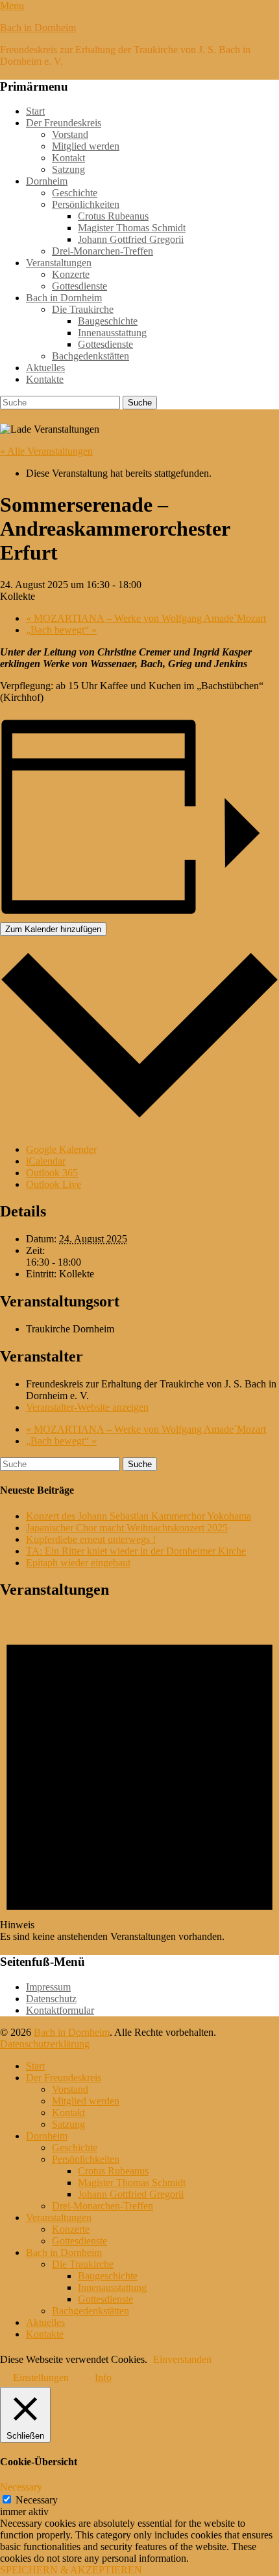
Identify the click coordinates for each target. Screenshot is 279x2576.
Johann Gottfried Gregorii (131, 239)
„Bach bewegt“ (61, 630)
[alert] (139, 1777)
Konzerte (71, 274)
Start (35, 111)
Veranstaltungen (59, 263)
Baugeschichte (108, 321)
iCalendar (46, 1161)
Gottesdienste (79, 286)
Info (103, 2377)
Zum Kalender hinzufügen (53, 929)
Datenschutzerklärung (45, 2044)
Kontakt (68, 158)
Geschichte (75, 193)
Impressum (48, 1987)
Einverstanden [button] (182, 2359)
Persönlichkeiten (86, 204)
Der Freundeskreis (64, 123)
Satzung (68, 169)
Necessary (37, 2500)
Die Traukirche (83, 309)
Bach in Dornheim (38, 28)
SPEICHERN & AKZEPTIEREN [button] (71, 2570)
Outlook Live (54, 1184)
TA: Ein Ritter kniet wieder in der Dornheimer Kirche (136, 1551)
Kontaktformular (60, 2010)
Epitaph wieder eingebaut (78, 1563)
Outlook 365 (52, 1173)
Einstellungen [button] (41, 2377)
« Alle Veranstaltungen (46, 451)
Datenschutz (51, 1999)
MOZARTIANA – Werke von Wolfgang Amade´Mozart (146, 618)
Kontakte (45, 379)
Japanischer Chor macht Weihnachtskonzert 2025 (127, 1528)
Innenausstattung (112, 333)
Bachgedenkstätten (91, 356)
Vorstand (70, 134)
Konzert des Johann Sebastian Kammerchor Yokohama (139, 1516)
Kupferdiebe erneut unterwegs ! (91, 1539)
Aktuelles (45, 368)
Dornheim (47, 181)
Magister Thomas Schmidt (132, 228)
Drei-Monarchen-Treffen (103, 251)
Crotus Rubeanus (113, 216)
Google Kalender (61, 1149)
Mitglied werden (86, 146)
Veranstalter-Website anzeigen (87, 1407)
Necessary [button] (21, 2487)
